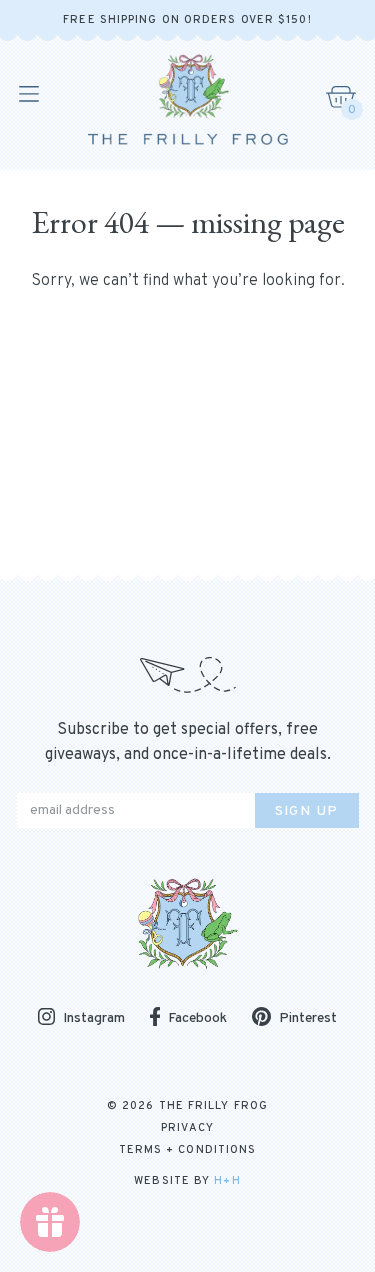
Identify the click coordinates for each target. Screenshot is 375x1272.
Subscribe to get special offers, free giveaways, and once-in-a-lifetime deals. (188, 742)
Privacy (187, 1128)
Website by (187, 1181)
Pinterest (308, 1018)
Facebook (197, 1018)
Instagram (94, 1018)
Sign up (307, 811)
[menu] (27, 94)
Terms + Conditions (188, 1150)
